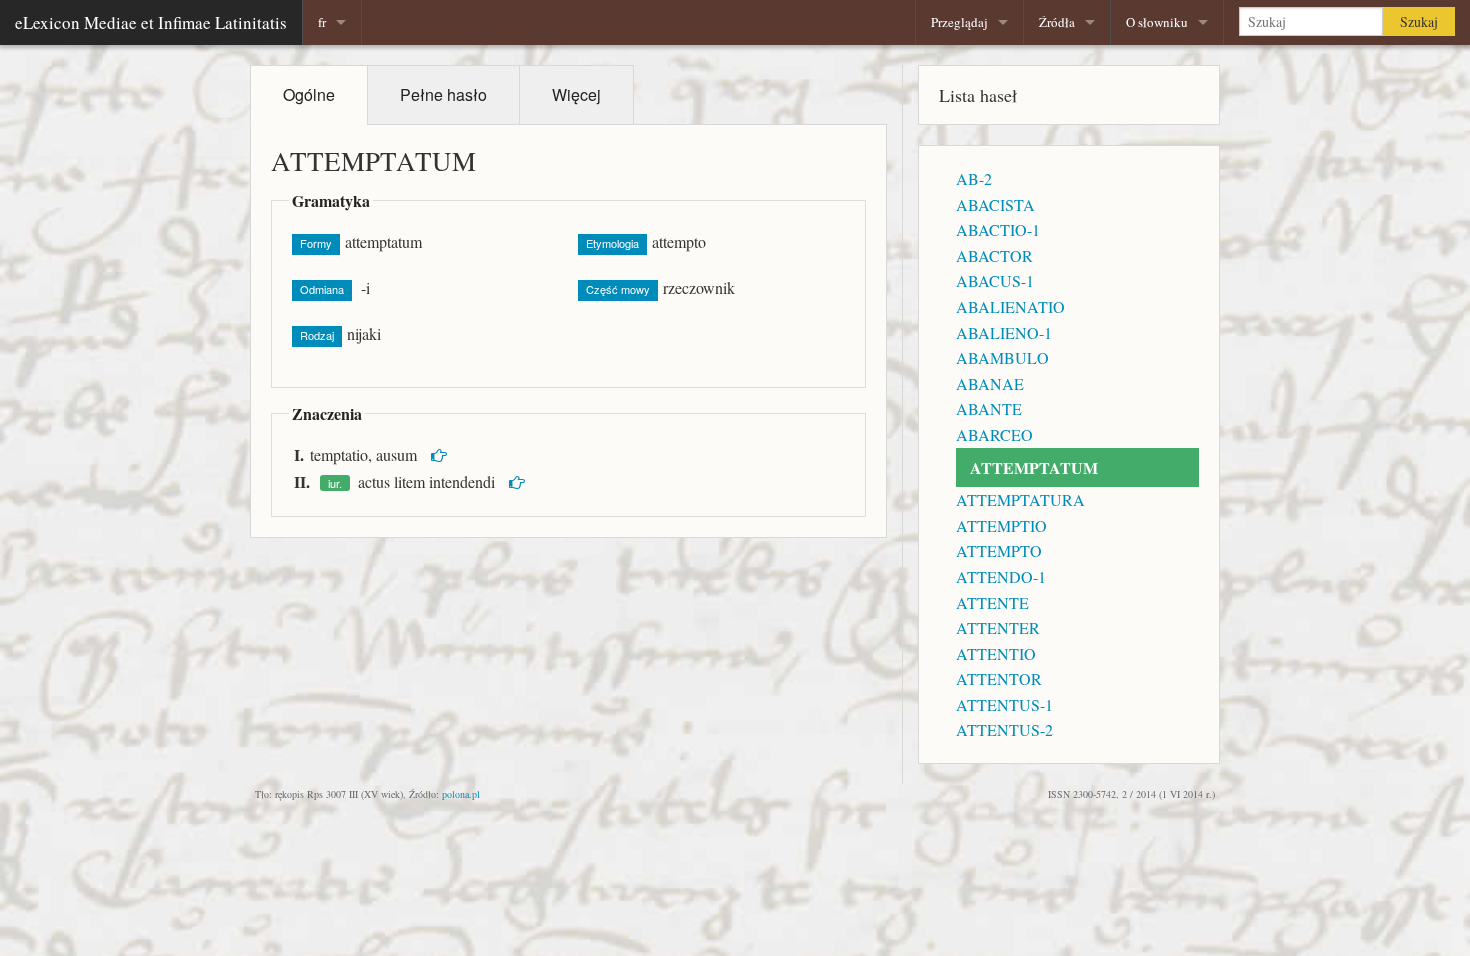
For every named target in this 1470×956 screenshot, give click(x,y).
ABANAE (990, 383)
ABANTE (989, 408)
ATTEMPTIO (1001, 525)
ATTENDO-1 (1001, 576)
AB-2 (974, 178)
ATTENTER (998, 627)
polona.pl (461, 794)
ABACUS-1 (995, 280)
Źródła (1057, 22)
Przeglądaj (959, 22)
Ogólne (309, 94)
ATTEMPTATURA (1020, 499)
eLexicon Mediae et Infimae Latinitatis (151, 22)
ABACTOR (994, 255)
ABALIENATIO (1010, 306)
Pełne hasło (443, 94)
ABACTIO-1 (998, 229)
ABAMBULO (1002, 357)
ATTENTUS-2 (1004, 729)
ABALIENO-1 (1004, 332)
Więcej (576, 94)
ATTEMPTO (999, 550)
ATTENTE (992, 602)
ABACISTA (995, 204)
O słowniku (1157, 22)
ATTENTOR (999, 678)
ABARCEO (994, 434)
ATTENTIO (996, 653)
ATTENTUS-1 (1004, 704)
